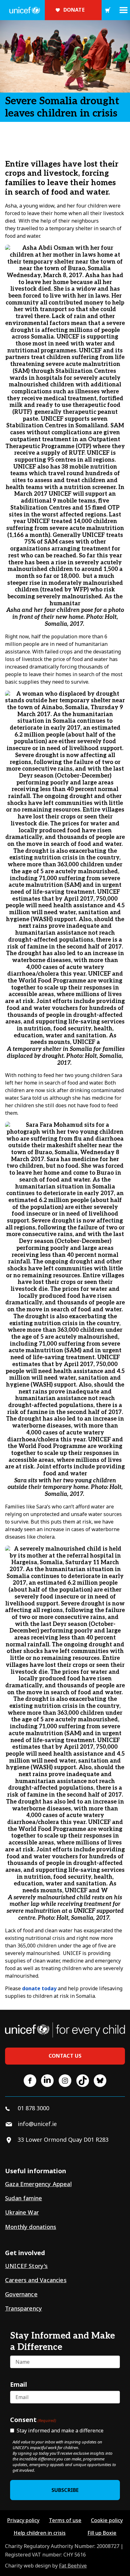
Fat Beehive (73, 2566)
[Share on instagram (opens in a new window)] (65, 2081)
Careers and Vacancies (36, 2280)
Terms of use (65, 2520)
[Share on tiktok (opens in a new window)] (83, 2081)
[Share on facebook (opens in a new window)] (30, 2081)
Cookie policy (107, 2520)
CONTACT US (65, 2056)
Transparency (24, 2308)
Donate (74, 10)
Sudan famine (24, 2198)
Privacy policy (23, 2520)
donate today (39, 1988)
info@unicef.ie (37, 2124)
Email (19, 2384)
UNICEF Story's (27, 2266)
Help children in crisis (40, 2533)
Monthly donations (31, 2227)
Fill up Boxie (102, 2533)
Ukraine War (22, 2212)
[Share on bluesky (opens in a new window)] (100, 2081)
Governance (21, 2294)
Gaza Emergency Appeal (38, 2184)
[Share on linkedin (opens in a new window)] (47, 2081)
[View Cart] (108, 10)
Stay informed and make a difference (60, 2431)
